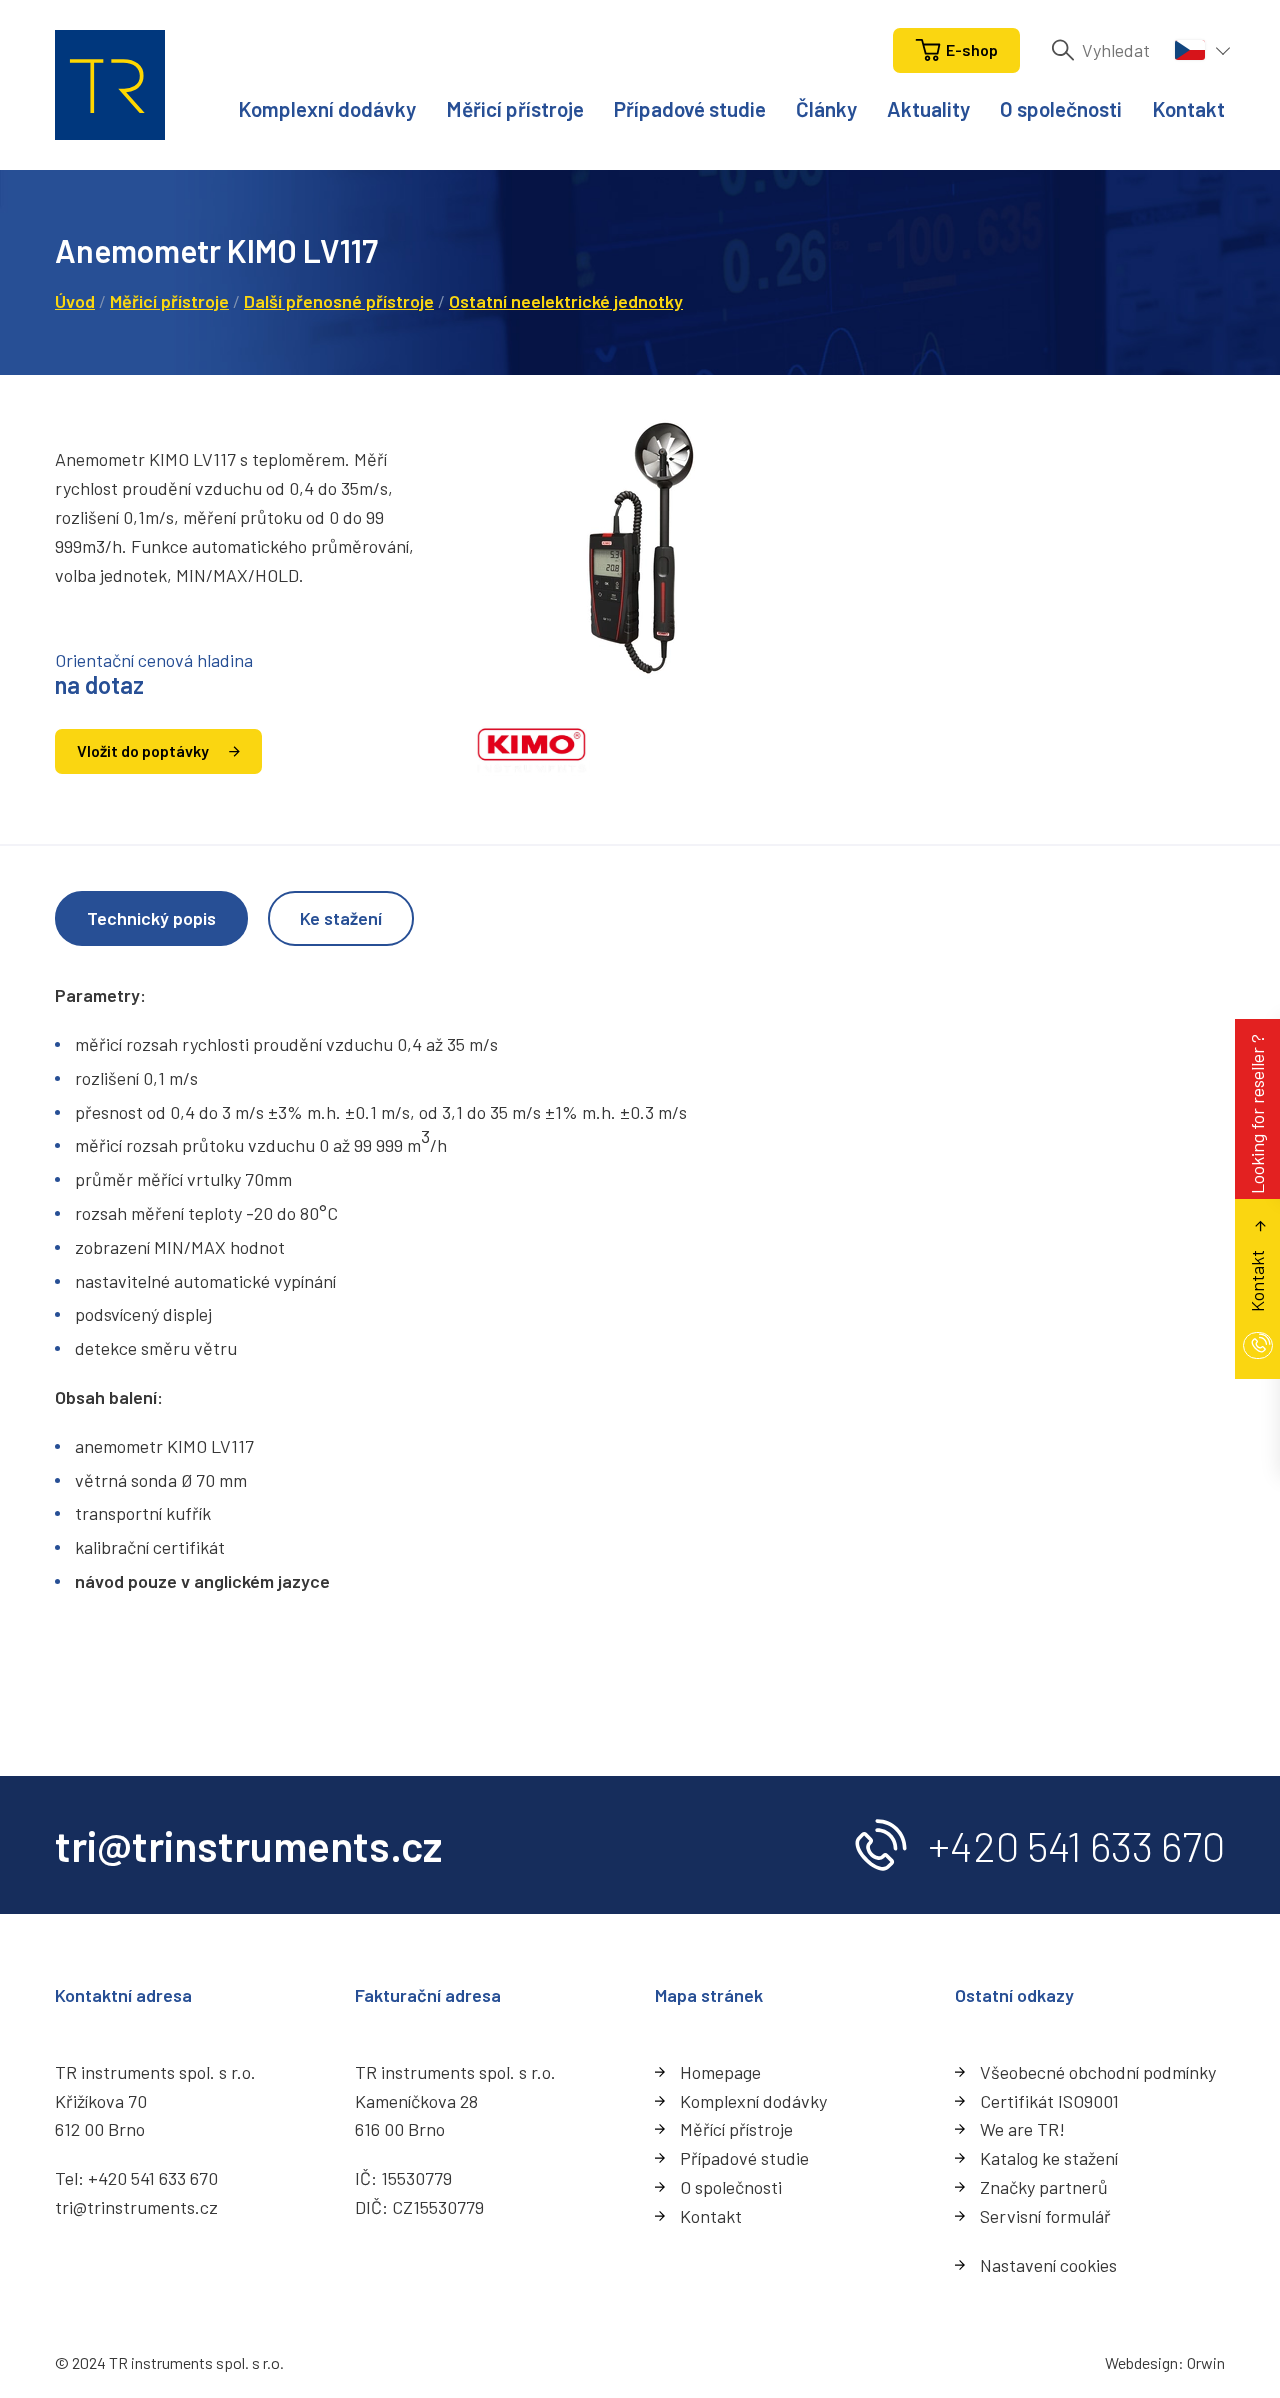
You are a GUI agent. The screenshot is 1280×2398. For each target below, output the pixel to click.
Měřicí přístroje (515, 108)
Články (826, 108)
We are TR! (1022, 2129)
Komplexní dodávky (327, 108)
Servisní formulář (1045, 2216)
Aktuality (928, 108)
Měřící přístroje (736, 2129)
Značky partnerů (1044, 2187)
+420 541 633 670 (1076, 1845)
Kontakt (1188, 108)
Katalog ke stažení (1049, 2158)
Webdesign (1141, 2362)
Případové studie (690, 108)
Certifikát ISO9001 (1049, 2101)
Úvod (75, 301)
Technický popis (151, 918)
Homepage (720, 2072)
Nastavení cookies (1048, 2265)
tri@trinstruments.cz (136, 2207)
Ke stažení (341, 918)
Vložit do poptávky (143, 750)
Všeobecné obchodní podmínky (1098, 2072)
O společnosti (1061, 108)
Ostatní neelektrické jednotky (566, 301)
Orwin (1206, 2362)
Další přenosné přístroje (339, 301)
